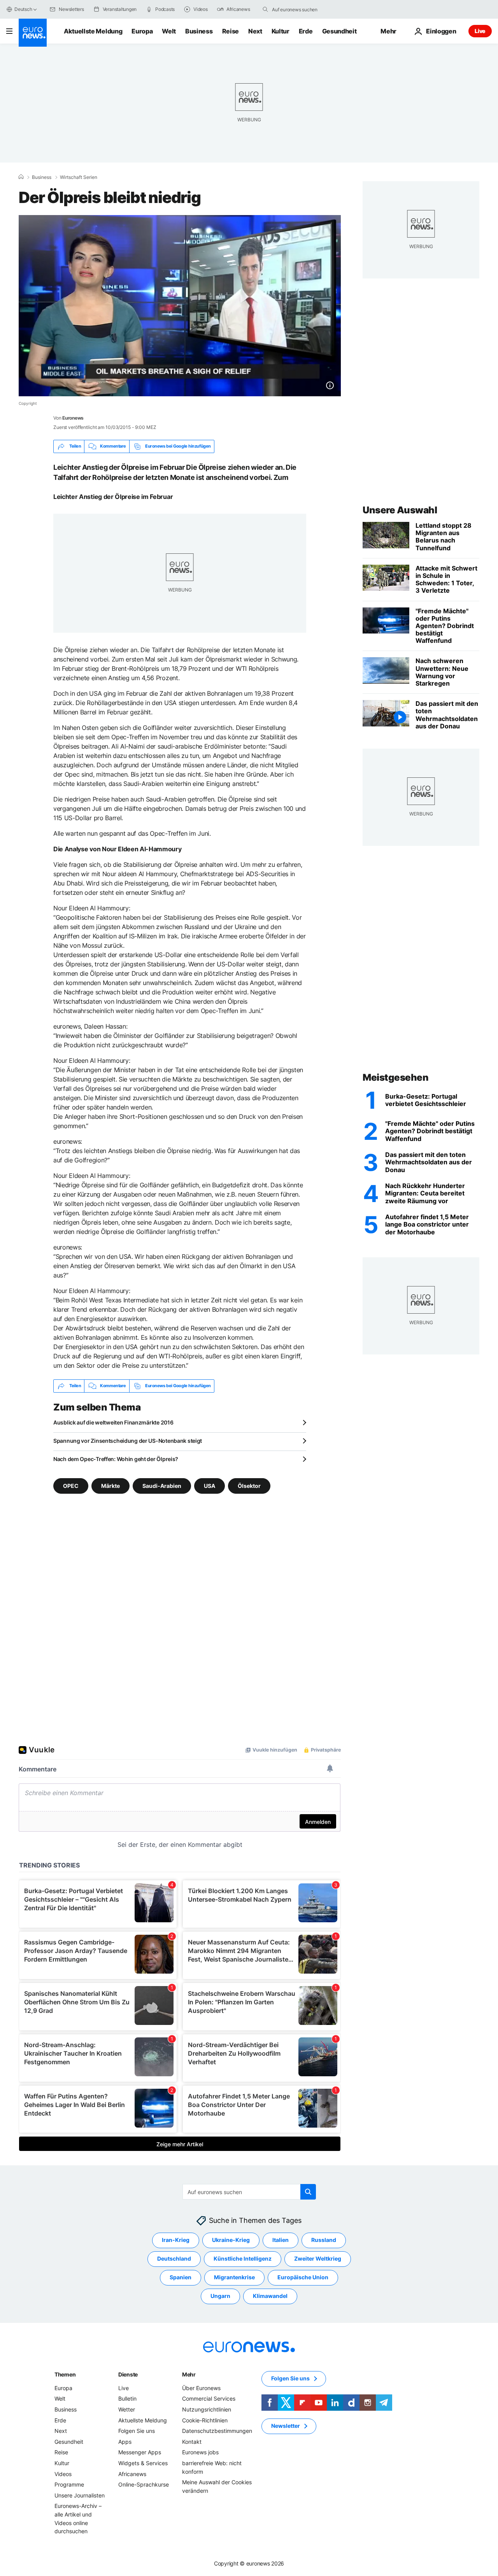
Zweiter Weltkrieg (318, 2258)
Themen (65, 2374)
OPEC (71, 1485)
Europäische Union (303, 2277)
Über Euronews (201, 2388)
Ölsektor (249, 1485)
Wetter (127, 2409)
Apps (125, 2442)
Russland (324, 2240)
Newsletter (286, 2426)
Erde (306, 31)
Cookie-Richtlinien (205, 2420)
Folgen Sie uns (137, 2431)
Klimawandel (270, 2296)
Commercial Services (209, 2398)
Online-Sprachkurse (144, 2484)
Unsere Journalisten (80, 2495)
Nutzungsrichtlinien (207, 2409)
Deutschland (174, 2258)
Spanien (181, 2277)
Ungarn (220, 2296)
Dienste (128, 2374)
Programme (69, 2484)
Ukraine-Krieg (231, 2240)
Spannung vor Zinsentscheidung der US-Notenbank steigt (128, 1441)
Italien (281, 2240)
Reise (231, 31)
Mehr (189, 2374)
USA (210, 1485)
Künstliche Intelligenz (243, 2258)
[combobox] (305, 9)
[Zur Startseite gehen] (33, 33)
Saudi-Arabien (162, 1485)
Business (199, 31)
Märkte (110, 1485)
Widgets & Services (143, 2463)
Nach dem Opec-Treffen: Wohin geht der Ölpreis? (116, 1459)
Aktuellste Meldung (93, 31)
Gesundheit (339, 31)
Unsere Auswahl (400, 510)
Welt (169, 31)
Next (255, 31)
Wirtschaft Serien (79, 177)
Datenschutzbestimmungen (217, 2431)
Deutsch (23, 9)
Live (480, 31)
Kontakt (192, 2442)
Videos (63, 2474)
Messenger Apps (140, 2452)
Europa (142, 31)
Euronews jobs (200, 2452)
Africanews (132, 2474)
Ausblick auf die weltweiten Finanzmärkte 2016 (113, 1422)
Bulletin (127, 2398)
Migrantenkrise (234, 2277)
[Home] (21, 177)
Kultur (281, 31)
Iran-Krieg (176, 2240)
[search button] (265, 9)
